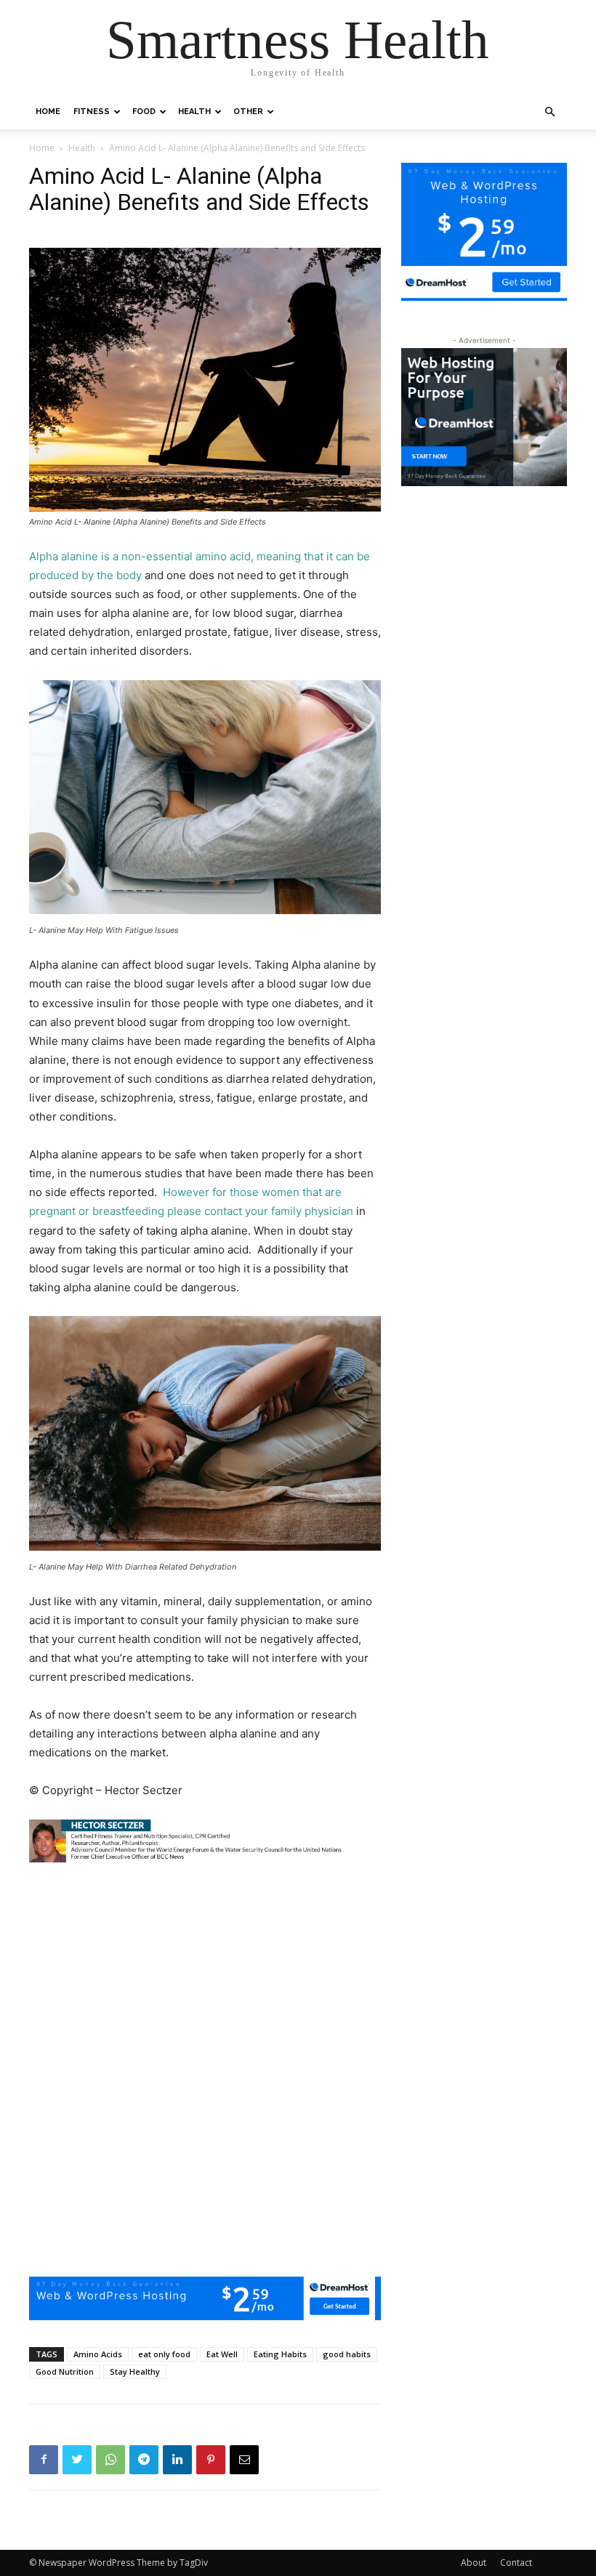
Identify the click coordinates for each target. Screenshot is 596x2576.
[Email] (244, 2460)
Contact (516, 2563)
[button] (549, 112)
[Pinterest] (211, 2460)
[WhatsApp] (110, 2460)
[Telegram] (144, 2460)
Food (144, 112)
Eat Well (222, 2354)
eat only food (164, 2354)
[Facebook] (44, 2460)
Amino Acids (98, 2354)
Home (48, 112)
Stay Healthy (135, 2371)
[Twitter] (77, 2460)
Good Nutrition (65, 2371)
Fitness (92, 112)
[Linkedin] (177, 2460)
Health (194, 112)
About (474, 2563)
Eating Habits (280, 2354)
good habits (347, 2354)
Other (248, 112)
